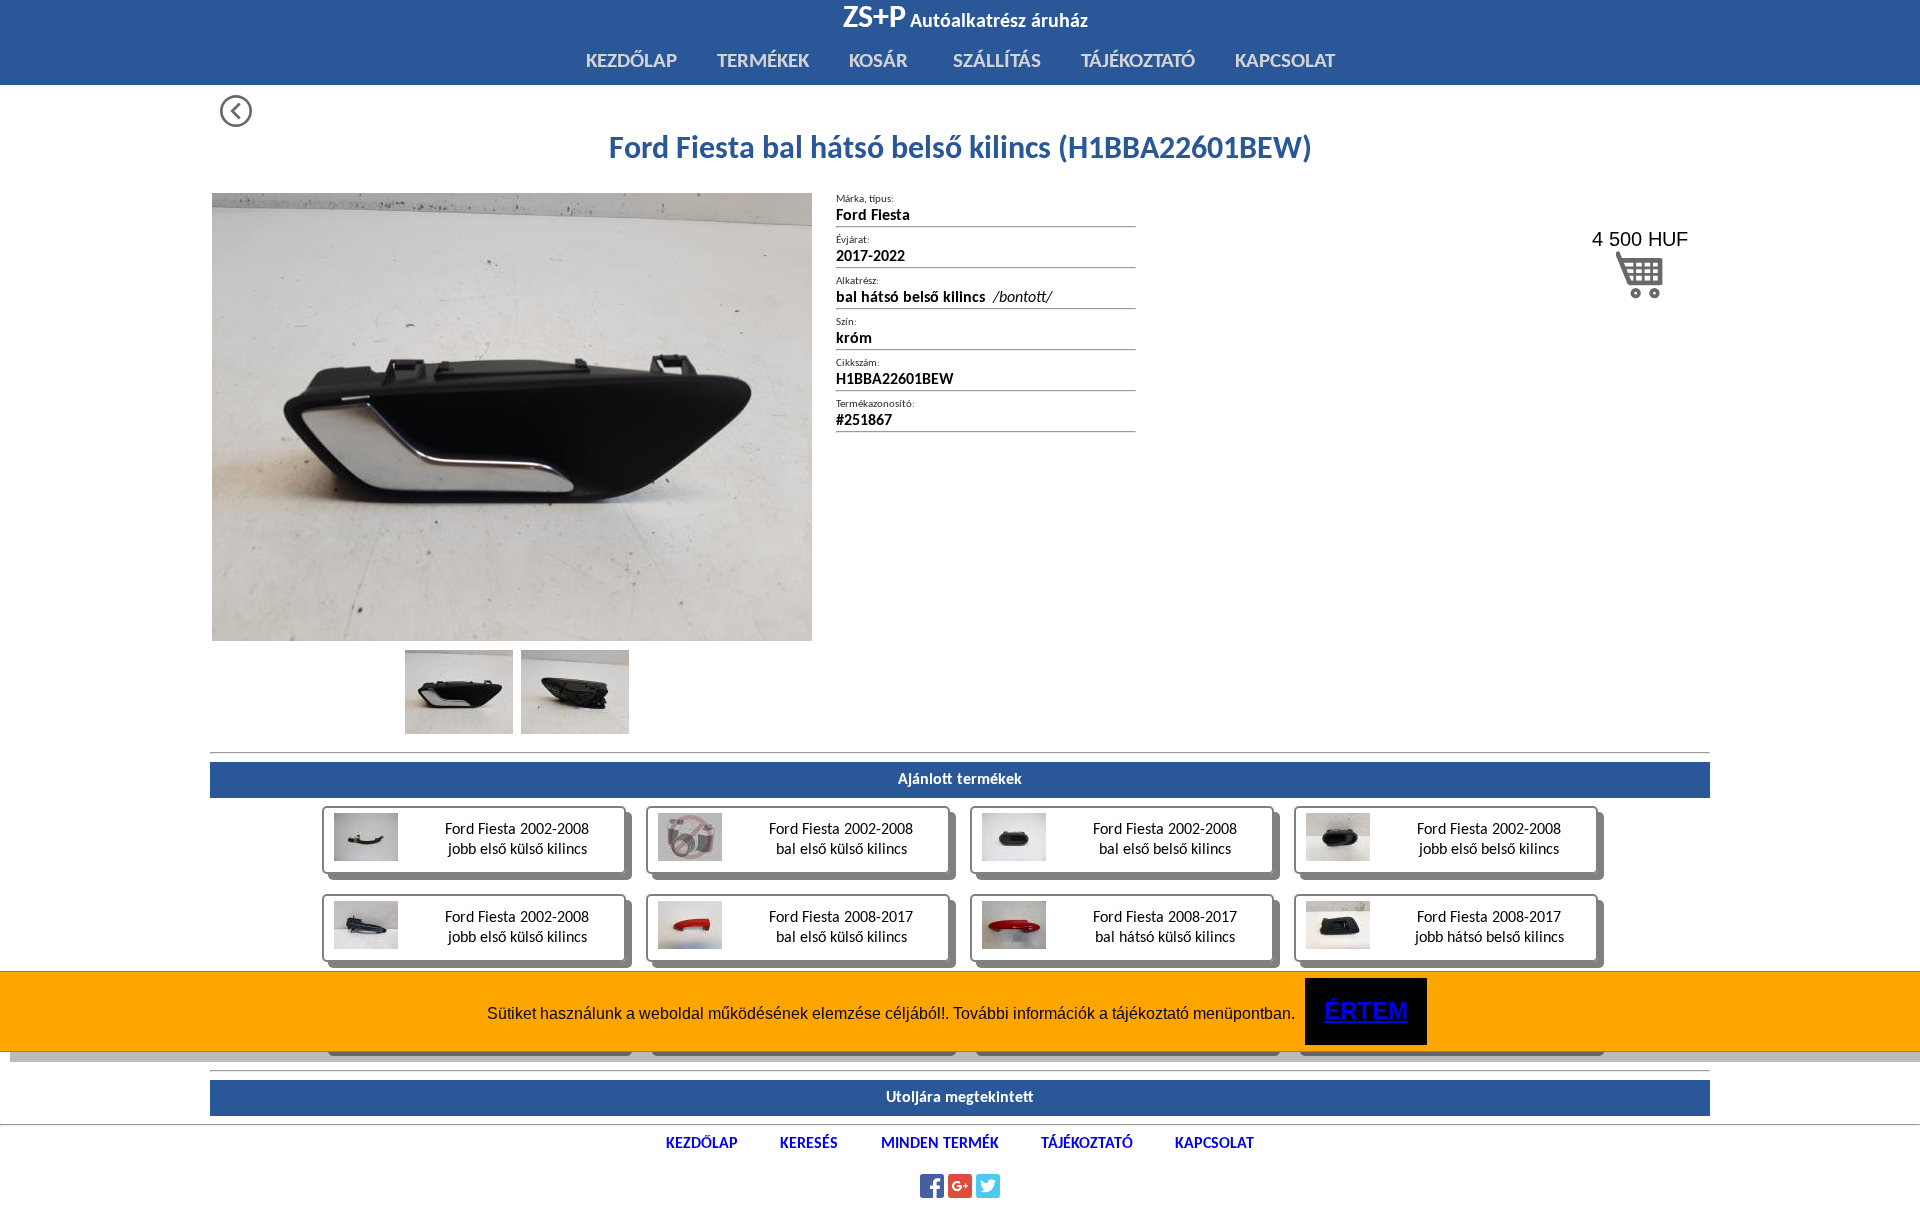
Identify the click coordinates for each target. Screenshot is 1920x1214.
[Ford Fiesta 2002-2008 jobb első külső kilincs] (476, 876)
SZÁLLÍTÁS (994, 61)
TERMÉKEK (763, 61)
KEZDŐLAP (631, 61)
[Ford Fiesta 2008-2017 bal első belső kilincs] (1446, 1052)
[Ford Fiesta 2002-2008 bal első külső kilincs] (800, 876)
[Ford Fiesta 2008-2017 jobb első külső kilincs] (800, 1052)
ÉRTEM (1366, 1010)
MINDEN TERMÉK (940, 1144)
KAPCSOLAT (1285, 61)
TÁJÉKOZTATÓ (1138, 61)
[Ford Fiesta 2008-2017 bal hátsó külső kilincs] (1124, 964)
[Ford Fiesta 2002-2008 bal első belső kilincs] (1124, 876)
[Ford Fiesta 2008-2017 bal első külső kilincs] (800, 964)
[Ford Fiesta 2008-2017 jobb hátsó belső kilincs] (1446, 964)
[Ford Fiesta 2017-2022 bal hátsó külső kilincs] (1124, 1052)
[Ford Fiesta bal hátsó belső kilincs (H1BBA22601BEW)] (459, 692)
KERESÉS (809, 1144)
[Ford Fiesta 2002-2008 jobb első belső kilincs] (1446, 876)
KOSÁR (878, 61)
